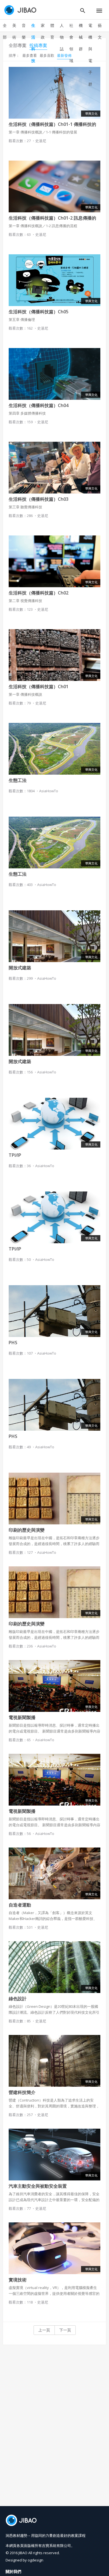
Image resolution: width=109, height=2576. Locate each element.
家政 (43, 31)
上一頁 (44, 2330)
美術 (14, 31)
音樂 (24, 31)
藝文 (100, 31)
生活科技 (33, 43)
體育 (52, 31)
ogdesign (35, 2560)
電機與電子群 (90, 55)
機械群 (81, 37)
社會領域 (71, 43)
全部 (5, 31)
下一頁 (65, 2330)
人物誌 (62, 37)
